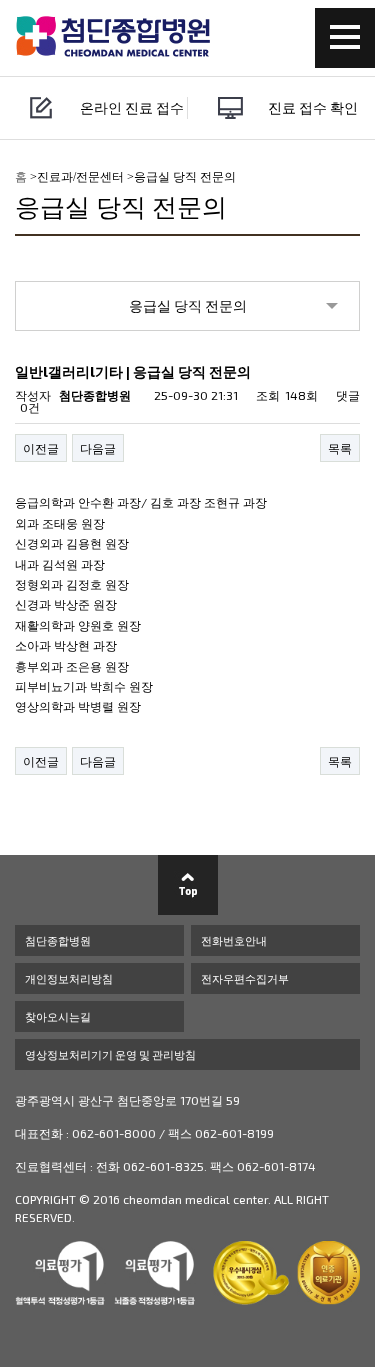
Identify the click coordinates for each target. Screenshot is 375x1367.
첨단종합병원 (58, 940)
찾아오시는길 (58, 1016)
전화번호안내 (234, 940)
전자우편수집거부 (245, 978)
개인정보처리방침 (69, 978)
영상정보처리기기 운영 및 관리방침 (110, 1054)
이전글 (41, 448)
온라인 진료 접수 (132, 107)
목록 (340, 448)
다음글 (98, 448)
